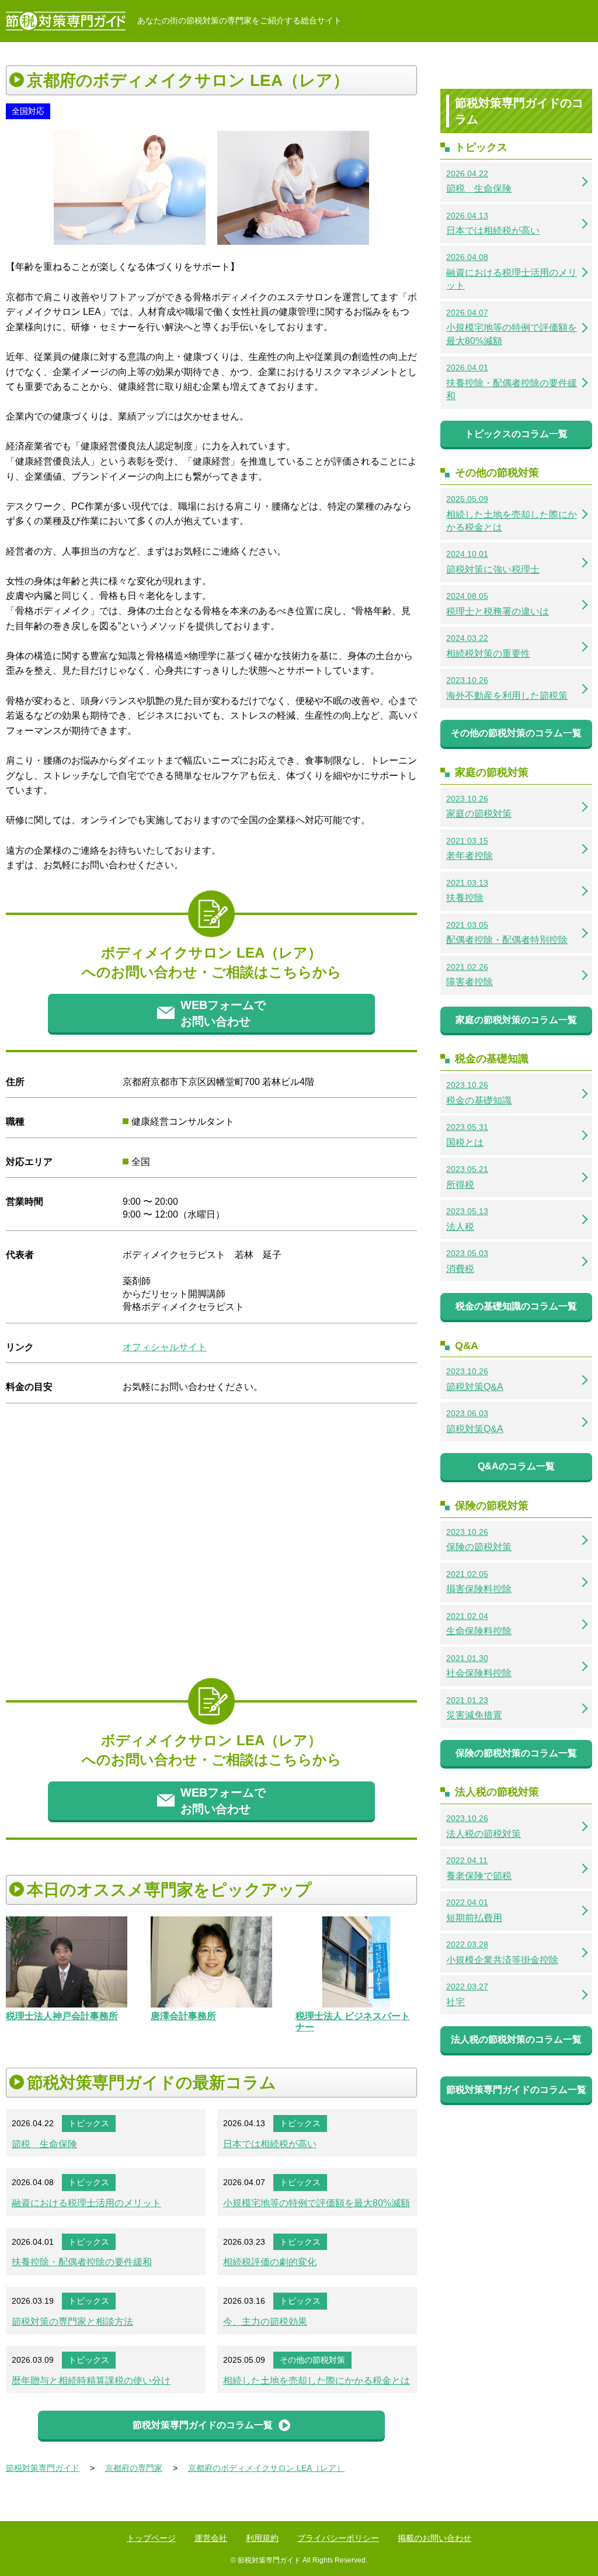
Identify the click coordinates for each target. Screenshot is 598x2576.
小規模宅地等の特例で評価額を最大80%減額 (317, 2203)
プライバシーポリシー (338, 2538)
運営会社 (211, 2538)
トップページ (151, 2538)
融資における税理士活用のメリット (86, 2203)
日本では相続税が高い (270, 2144)
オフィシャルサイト (165, 1347)
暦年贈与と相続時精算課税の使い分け (91, 2381)
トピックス (89, 2123)
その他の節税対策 (312, 2360)
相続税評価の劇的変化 (270, 2262)
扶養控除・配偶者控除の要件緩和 (82, 2262)
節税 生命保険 (44, 2144)
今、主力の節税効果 (265, 2322)
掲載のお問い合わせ (434, 2538)
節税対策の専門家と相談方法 (72, 2322)
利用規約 (262, 2538)
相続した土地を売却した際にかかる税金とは (317, 2381)
